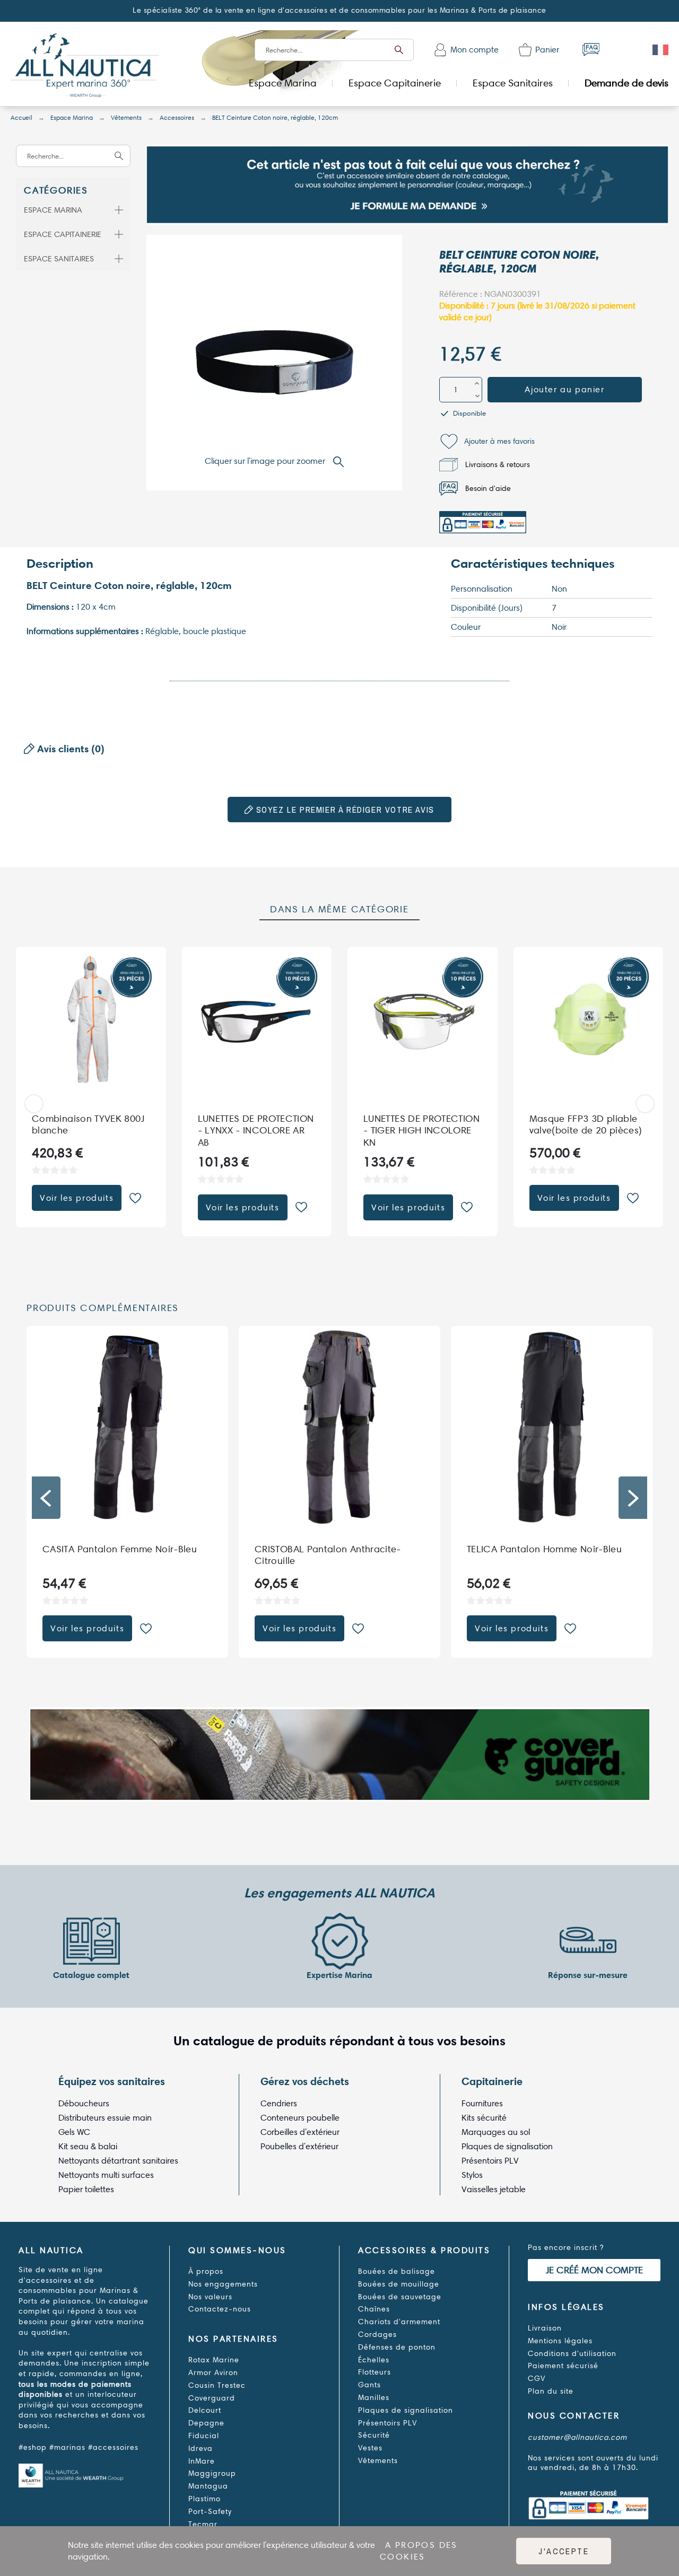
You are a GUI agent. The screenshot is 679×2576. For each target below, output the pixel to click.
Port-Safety (210, 2512)
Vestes (370, 2448)
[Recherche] (399, 50)
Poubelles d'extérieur (299, 2146)
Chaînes (374, 2309)
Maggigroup (212, 2473)
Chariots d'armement (399, 2322)
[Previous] (34, 1104)
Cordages (377, 2335)
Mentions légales (560, 2341)
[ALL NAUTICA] (85, 67)
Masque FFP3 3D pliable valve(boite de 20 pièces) (586, 1124)
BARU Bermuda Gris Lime (98, 1549)
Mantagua (208, 2486)
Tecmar (203, 2524)
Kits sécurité (484, 2118)
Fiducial (204, 2436)
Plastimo (204, 2499)
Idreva (201, 2448)
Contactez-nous (220, 2309)
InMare (202, 2461)
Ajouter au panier (564, 389)
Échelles (374, 2360)
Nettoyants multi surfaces (106, 2175)
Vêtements (378, 2461)
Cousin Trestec (217, 2385)
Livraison (545, 2328)
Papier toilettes (86, 2189)
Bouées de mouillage (399, 2284)
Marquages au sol (496, 2132)
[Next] (645, 1104)
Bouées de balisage (397, 2271)
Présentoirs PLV (490, 2161)
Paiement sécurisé (563, 2366)
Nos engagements (223, 2284)
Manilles (374, 2398)
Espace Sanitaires (59, 259)
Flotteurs (375, 2372)
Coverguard (212, 2398)
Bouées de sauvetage (400, 2297)
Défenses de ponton (397, 2347)
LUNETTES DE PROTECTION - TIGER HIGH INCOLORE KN (421, 1130)
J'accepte (564, 2551)
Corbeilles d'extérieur (300, 2132)
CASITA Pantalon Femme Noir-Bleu (332, 1549)
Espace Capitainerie (63, 234)
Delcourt (205, 2410)
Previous (46, 1498)
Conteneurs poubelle (300, 2118)
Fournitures (482, 2103)
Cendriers (279, 2103)
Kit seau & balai (88, 2146)
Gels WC (74, 2132)
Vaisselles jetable (494, 2189)
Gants (369, 2385)
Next (633, 1498)
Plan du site (551, 2391)
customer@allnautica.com (577, 2437)
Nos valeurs (210, 2297)
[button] (487, 441)
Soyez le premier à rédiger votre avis (344, 810)
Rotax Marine (214, 2360)
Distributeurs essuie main (105, 2118)
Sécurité (374, 2435)
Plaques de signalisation (507, 2146)
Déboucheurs (84, 2103)
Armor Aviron (213, 2373)
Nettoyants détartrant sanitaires (118, 2161)
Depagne (206, 2423)
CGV (537, 2379)
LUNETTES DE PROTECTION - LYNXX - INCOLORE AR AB (256, 1130)
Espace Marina (53, 210)
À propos (206, 2271)
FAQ (591, 50)
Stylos (472, 2175)
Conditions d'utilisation (572, 2354)
